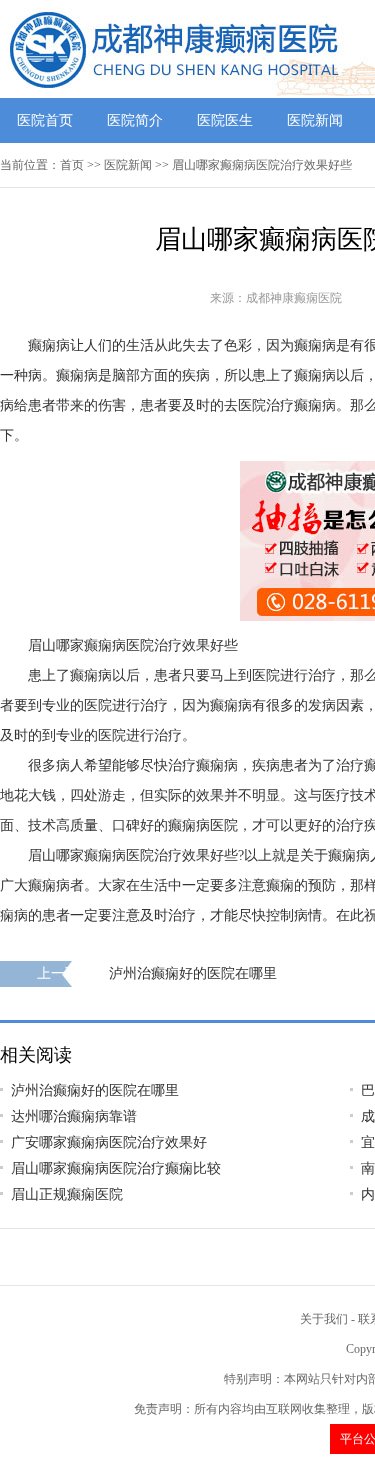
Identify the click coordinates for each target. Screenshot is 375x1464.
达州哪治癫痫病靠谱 (74, 1116)
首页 (72, 165)
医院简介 (135, 120)
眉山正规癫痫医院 (67, 1194)
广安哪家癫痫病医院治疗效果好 (109, 1142)
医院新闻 (315, 120)
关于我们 (324, 1319)
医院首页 (45, 120)
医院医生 (225, 120)
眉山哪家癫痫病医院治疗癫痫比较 (116, 1168)
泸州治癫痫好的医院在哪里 (193, 973)
